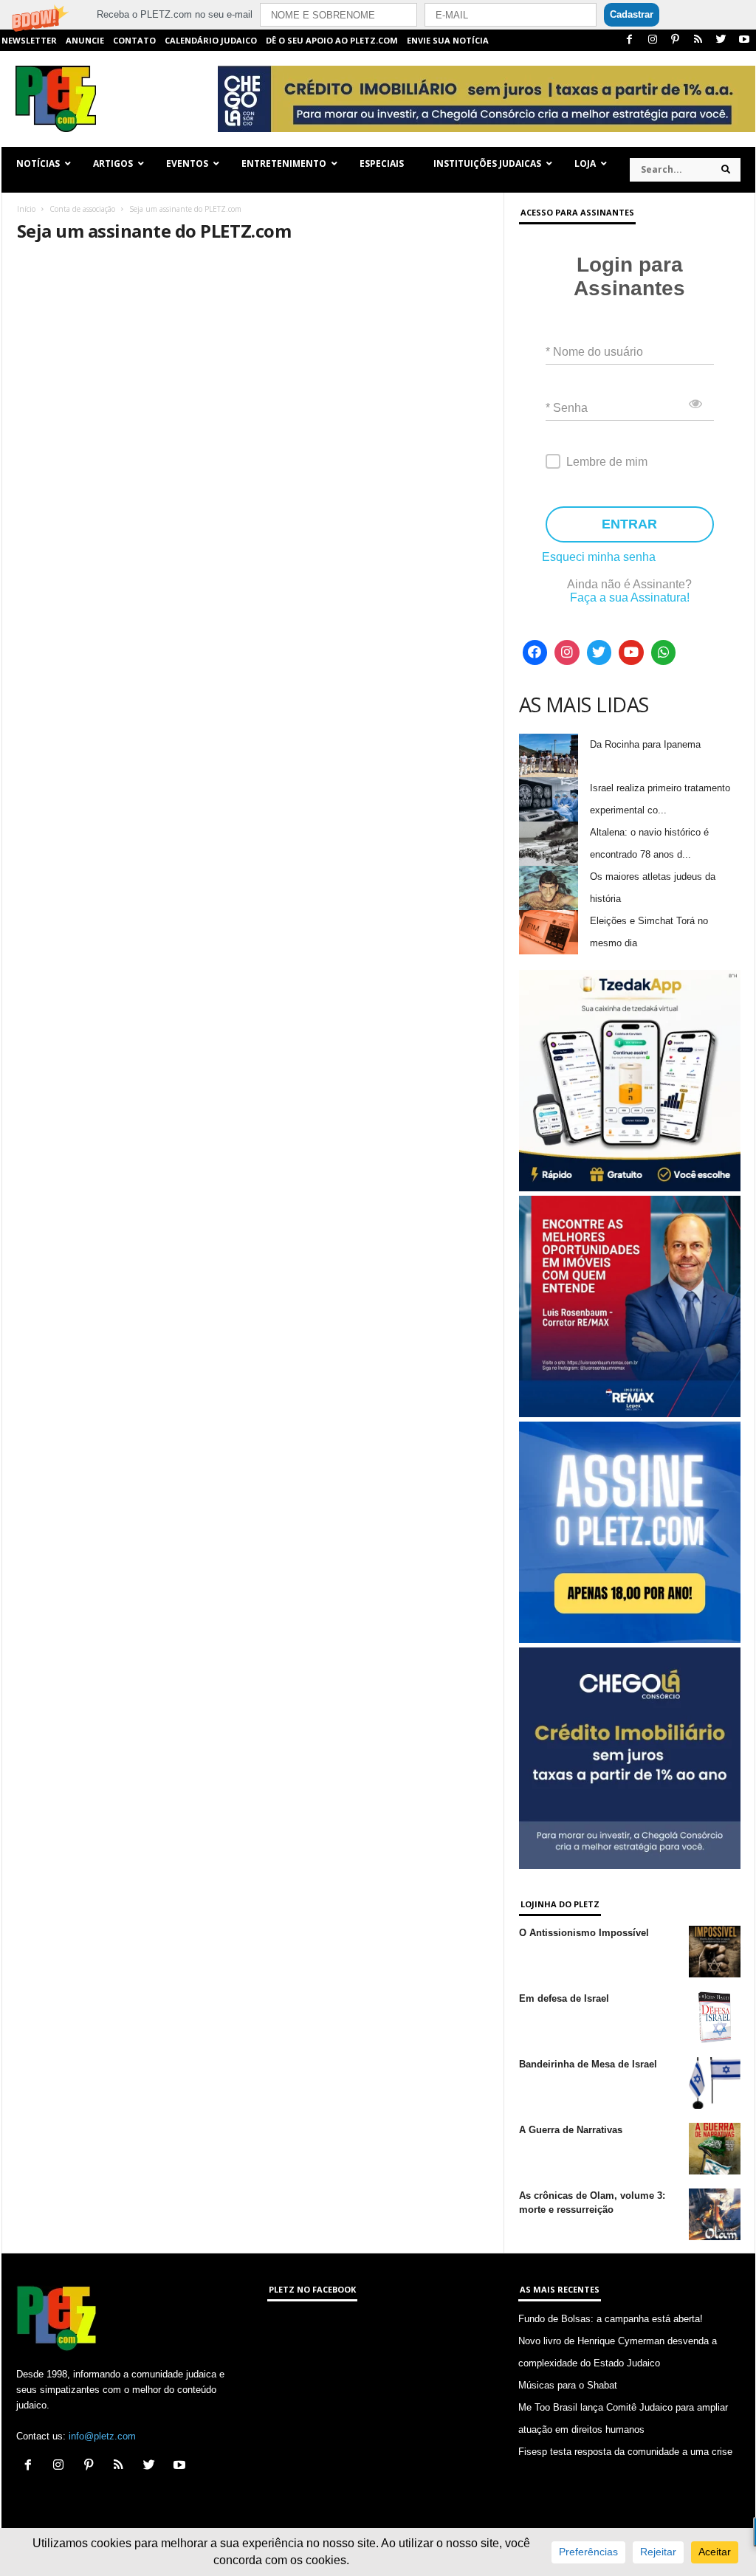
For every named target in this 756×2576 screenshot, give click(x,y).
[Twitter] (721, 40)
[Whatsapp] (664, 652)
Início (26, 209)
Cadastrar (632, 14)
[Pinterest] (676, 40)
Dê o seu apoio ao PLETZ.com (332, 40)
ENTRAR (629, 524)
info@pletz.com (102, 2436)
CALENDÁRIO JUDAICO (211, 40)
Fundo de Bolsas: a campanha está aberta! (611, 2319)
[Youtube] (744, 40)
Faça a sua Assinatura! (630, 597)
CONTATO (134, 40)
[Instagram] (653, 40)
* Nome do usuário (594, 352)
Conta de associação (82, 209)
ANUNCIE (85, 40)
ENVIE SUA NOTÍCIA (448, 40)
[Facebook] (630, 40)
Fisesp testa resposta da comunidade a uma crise (625, 2452)
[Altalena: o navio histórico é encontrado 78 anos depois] (549, 844)
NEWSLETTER (29, 40)
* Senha (567, 408)
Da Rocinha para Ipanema (645, 744)
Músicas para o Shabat (568, 2385)
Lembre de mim (607, 462)
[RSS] (698, 40)
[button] (378, 15)
